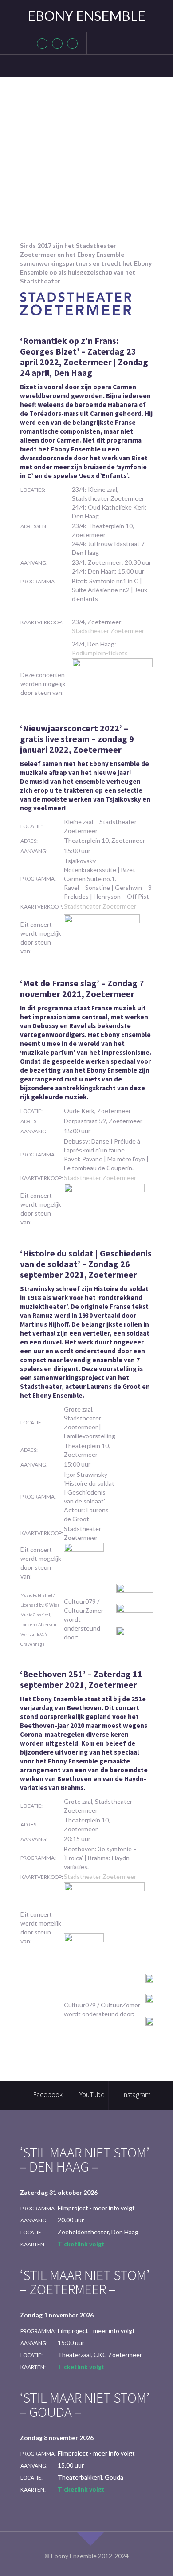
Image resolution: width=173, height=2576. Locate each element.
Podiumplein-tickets (100, 653)
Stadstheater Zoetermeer (108, 631)
